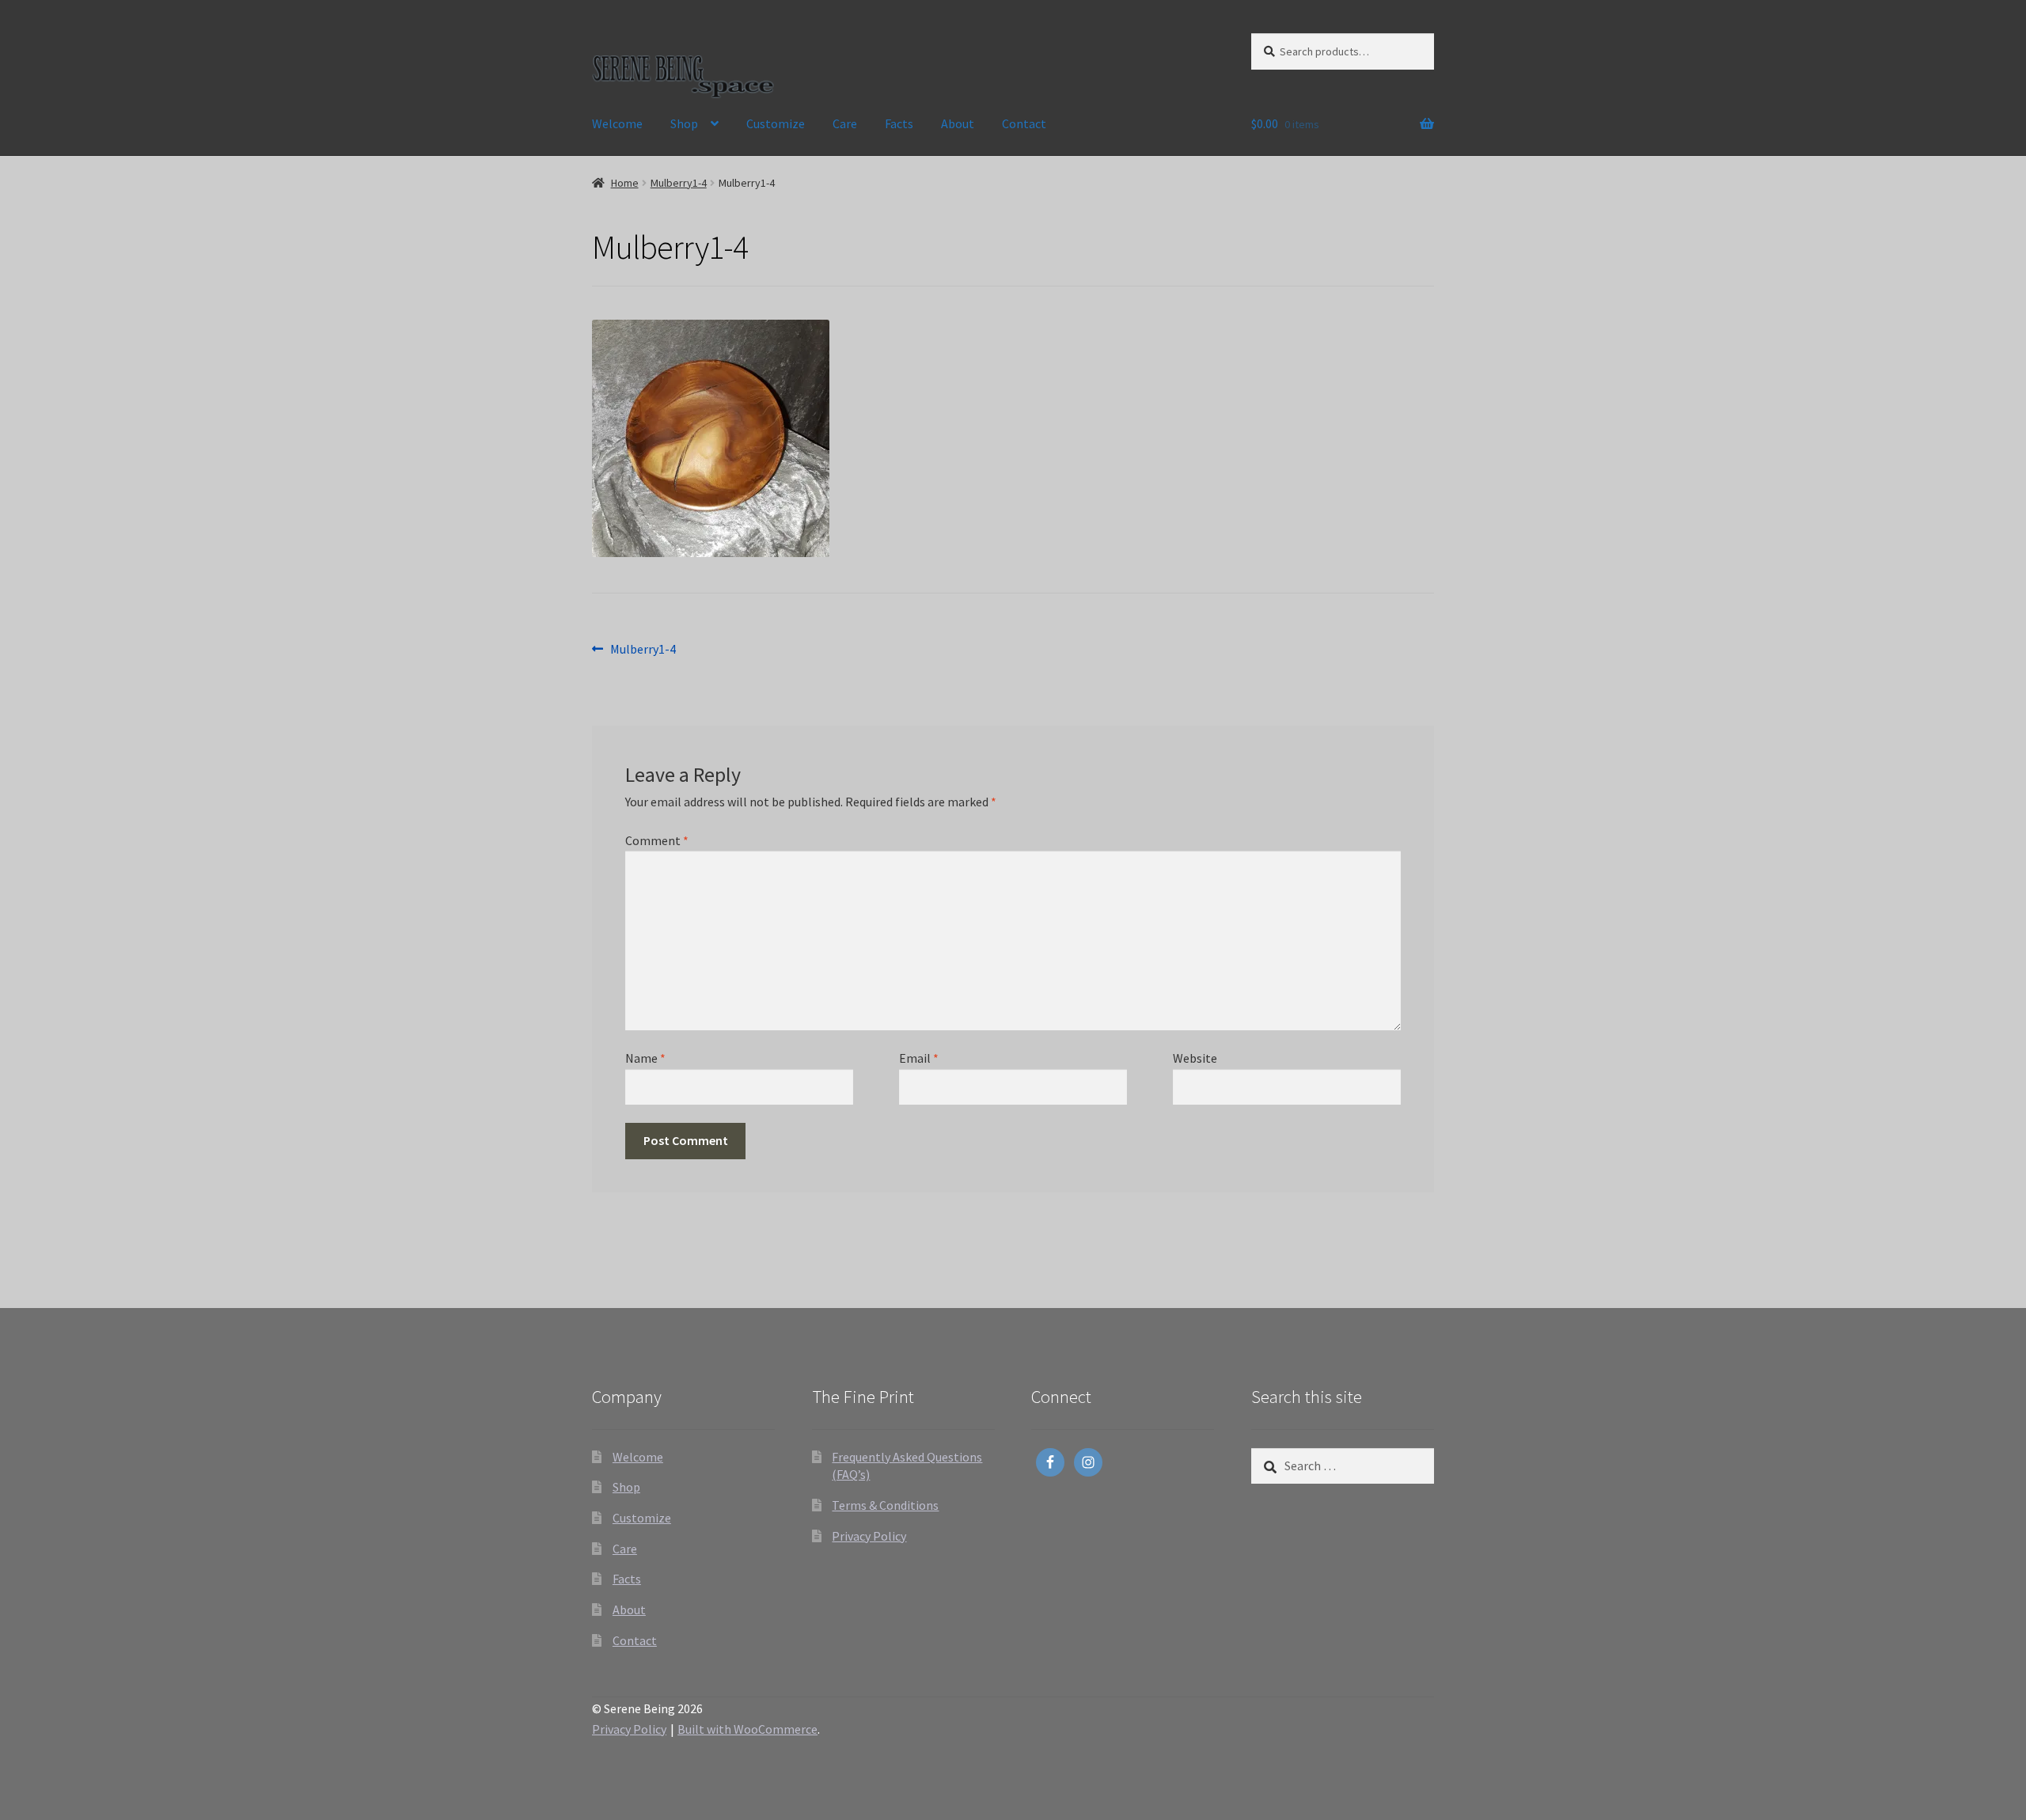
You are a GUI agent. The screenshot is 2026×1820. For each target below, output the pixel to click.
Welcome (617, 123)
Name (645, 1058)
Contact (1024, 123)
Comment (657, 840)
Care (845, 123)
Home (625, 183)
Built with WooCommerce (747, 1729)
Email (919, 1058)
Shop (684, 123)
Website (1195, 1058)
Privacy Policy (869, 1536)
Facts (899, 123)
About (958, 123)
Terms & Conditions (885, 1505)
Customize (776, 123)
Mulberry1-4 (679, 183)
